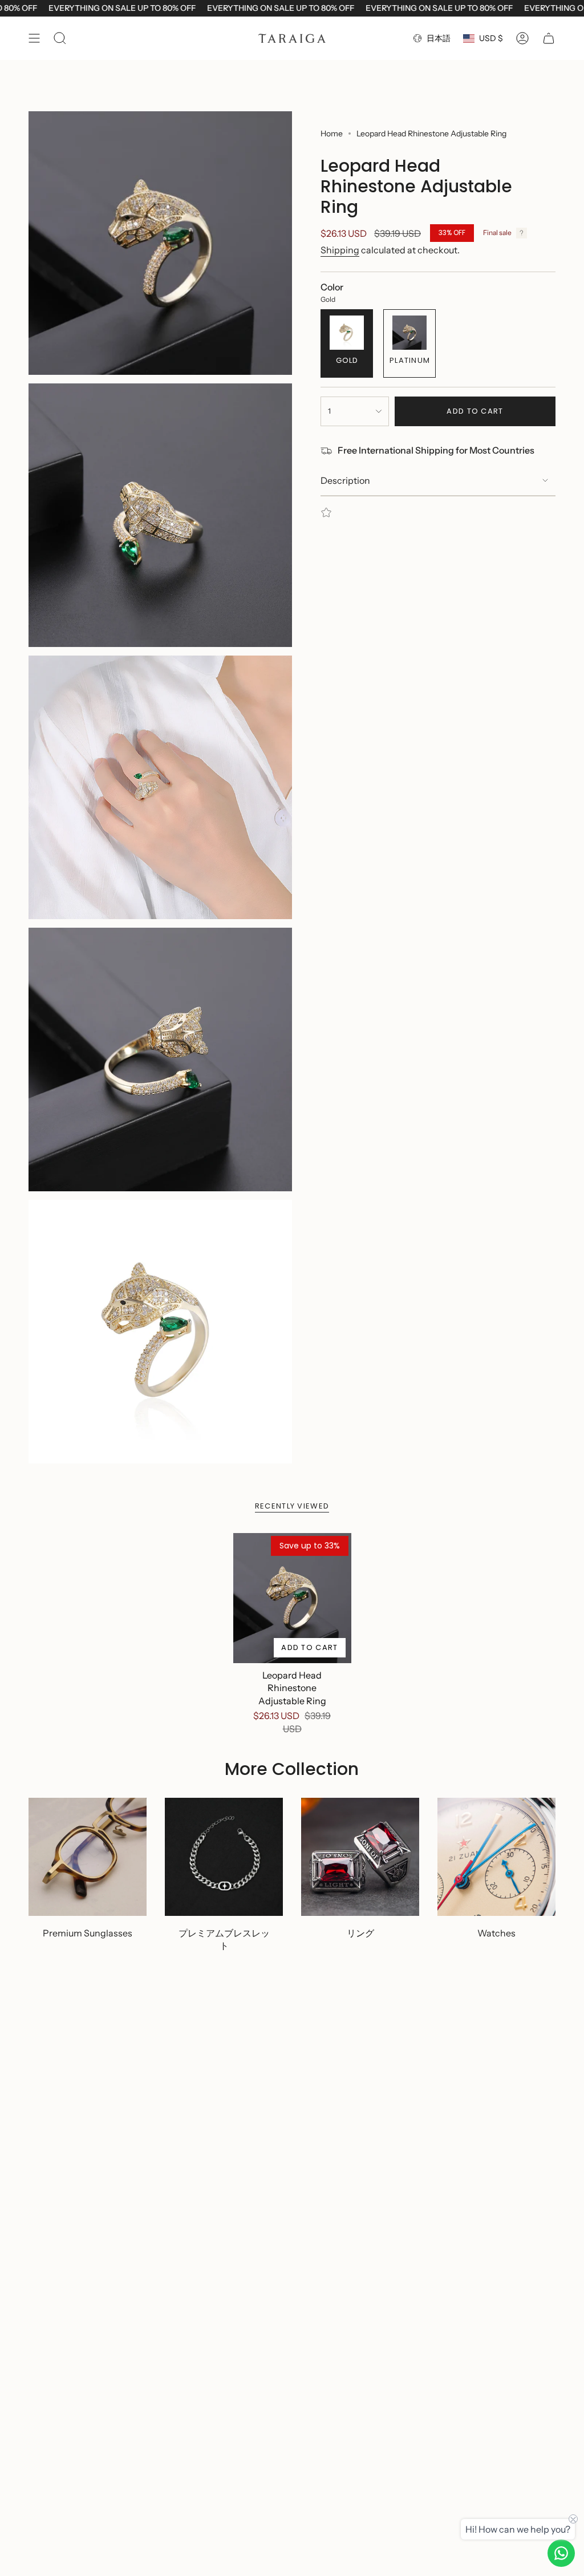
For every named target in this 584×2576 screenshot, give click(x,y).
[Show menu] (34, 38)
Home (332, 134)
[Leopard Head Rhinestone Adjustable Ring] (292, 1598)
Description (345, 480)
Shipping (340, 250)
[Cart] (549, 38)
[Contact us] (561, 2553)
